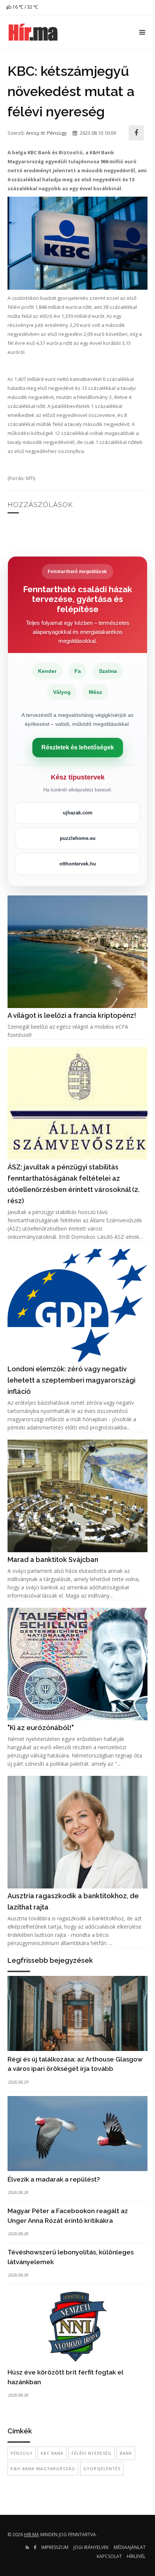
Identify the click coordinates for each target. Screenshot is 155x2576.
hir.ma (32, 2535)
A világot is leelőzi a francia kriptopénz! (72, 1015)
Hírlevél (136, 2556)
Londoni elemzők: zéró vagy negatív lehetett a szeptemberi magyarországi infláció (71, 1380)
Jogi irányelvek (91, 2547)
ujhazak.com (78, 813)
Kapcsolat (109, 2556)
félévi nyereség (92, 2453)
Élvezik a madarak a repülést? (54, 2179)
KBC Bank (52, 2453)
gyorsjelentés (102, 2468)
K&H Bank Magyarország (43, 2468)
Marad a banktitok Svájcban (53, 1560)
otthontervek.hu (78, 864)
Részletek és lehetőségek (78, 747)
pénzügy (22, 2453)
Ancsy (33, 133)
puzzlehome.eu (78, 838)
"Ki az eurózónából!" (41, 1728)
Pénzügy (57, 133)
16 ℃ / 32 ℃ (25, 7)
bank (126, 2453)
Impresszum (55, 2547)
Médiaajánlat (130, 2547)
